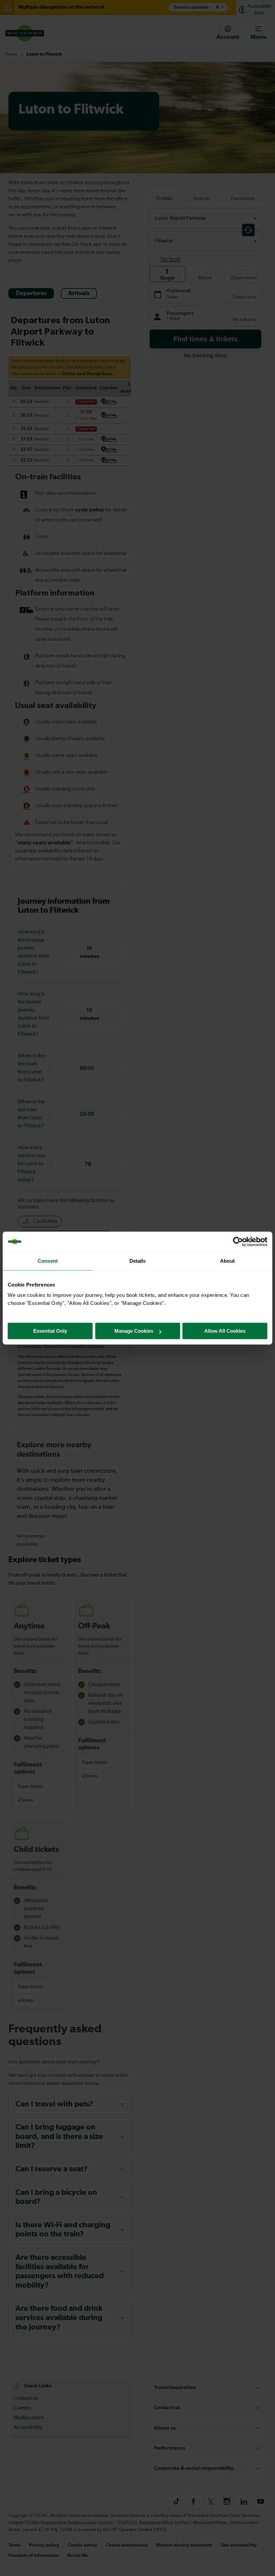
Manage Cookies (134, 1331)
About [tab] (227, 1261)
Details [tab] (138, 1261)
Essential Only (50, 1331)
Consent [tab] (48, 1261)
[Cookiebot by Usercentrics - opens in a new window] (238, 1242)
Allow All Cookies (225, 1331)
